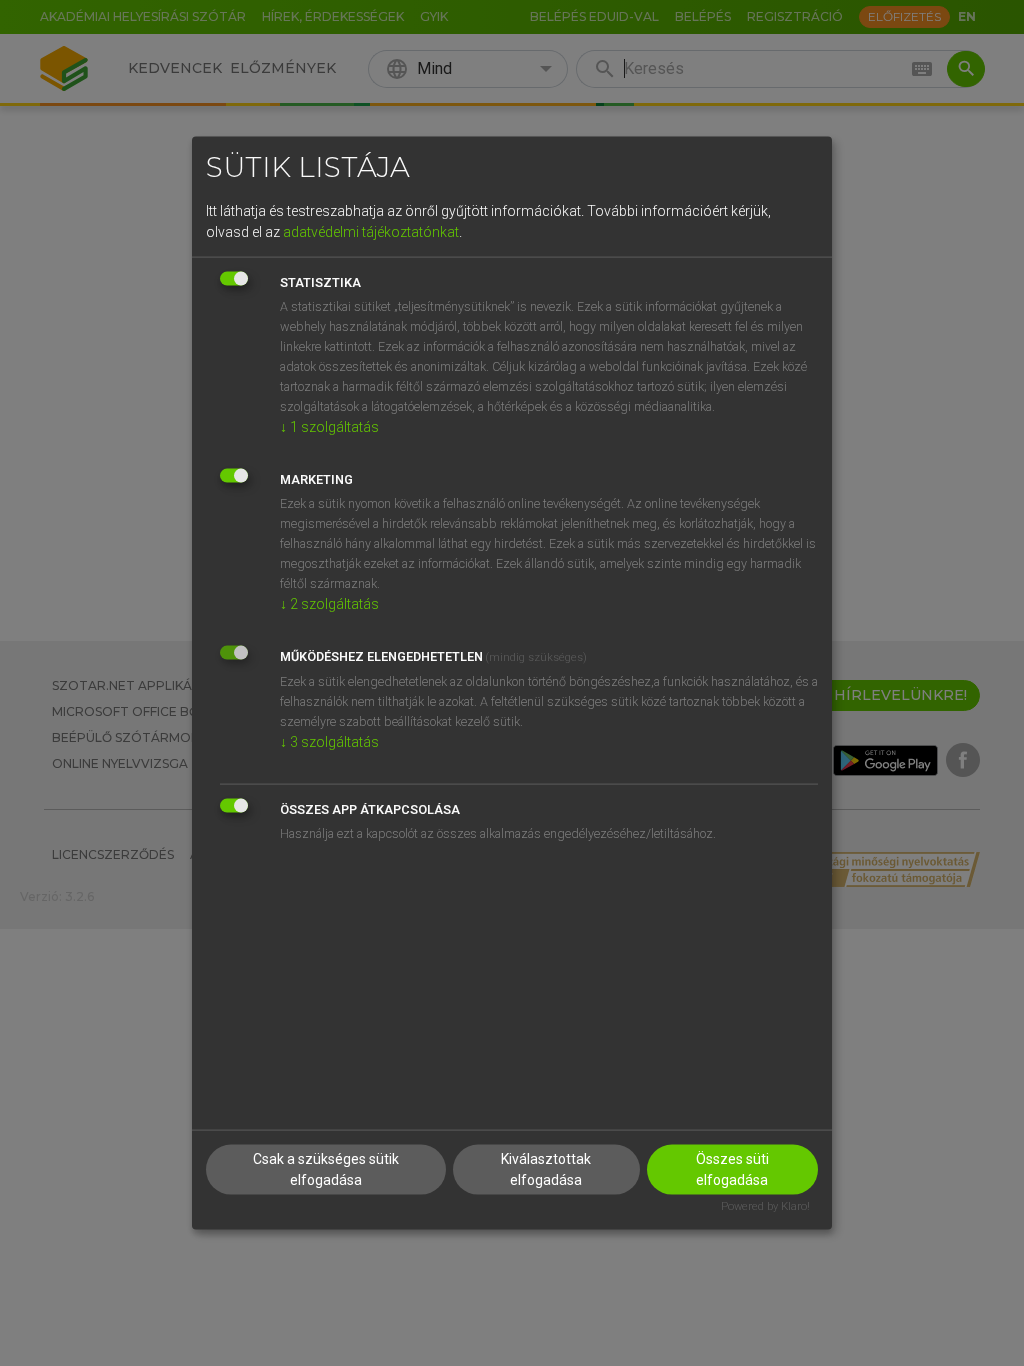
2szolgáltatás (329, 603)
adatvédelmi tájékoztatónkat (371, 231)
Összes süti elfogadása (732, 1169)
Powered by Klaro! (765, 1206)
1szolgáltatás (329, 426)
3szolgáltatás (329, 741)
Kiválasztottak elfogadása (546, 1169)
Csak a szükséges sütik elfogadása (326, 1169)
